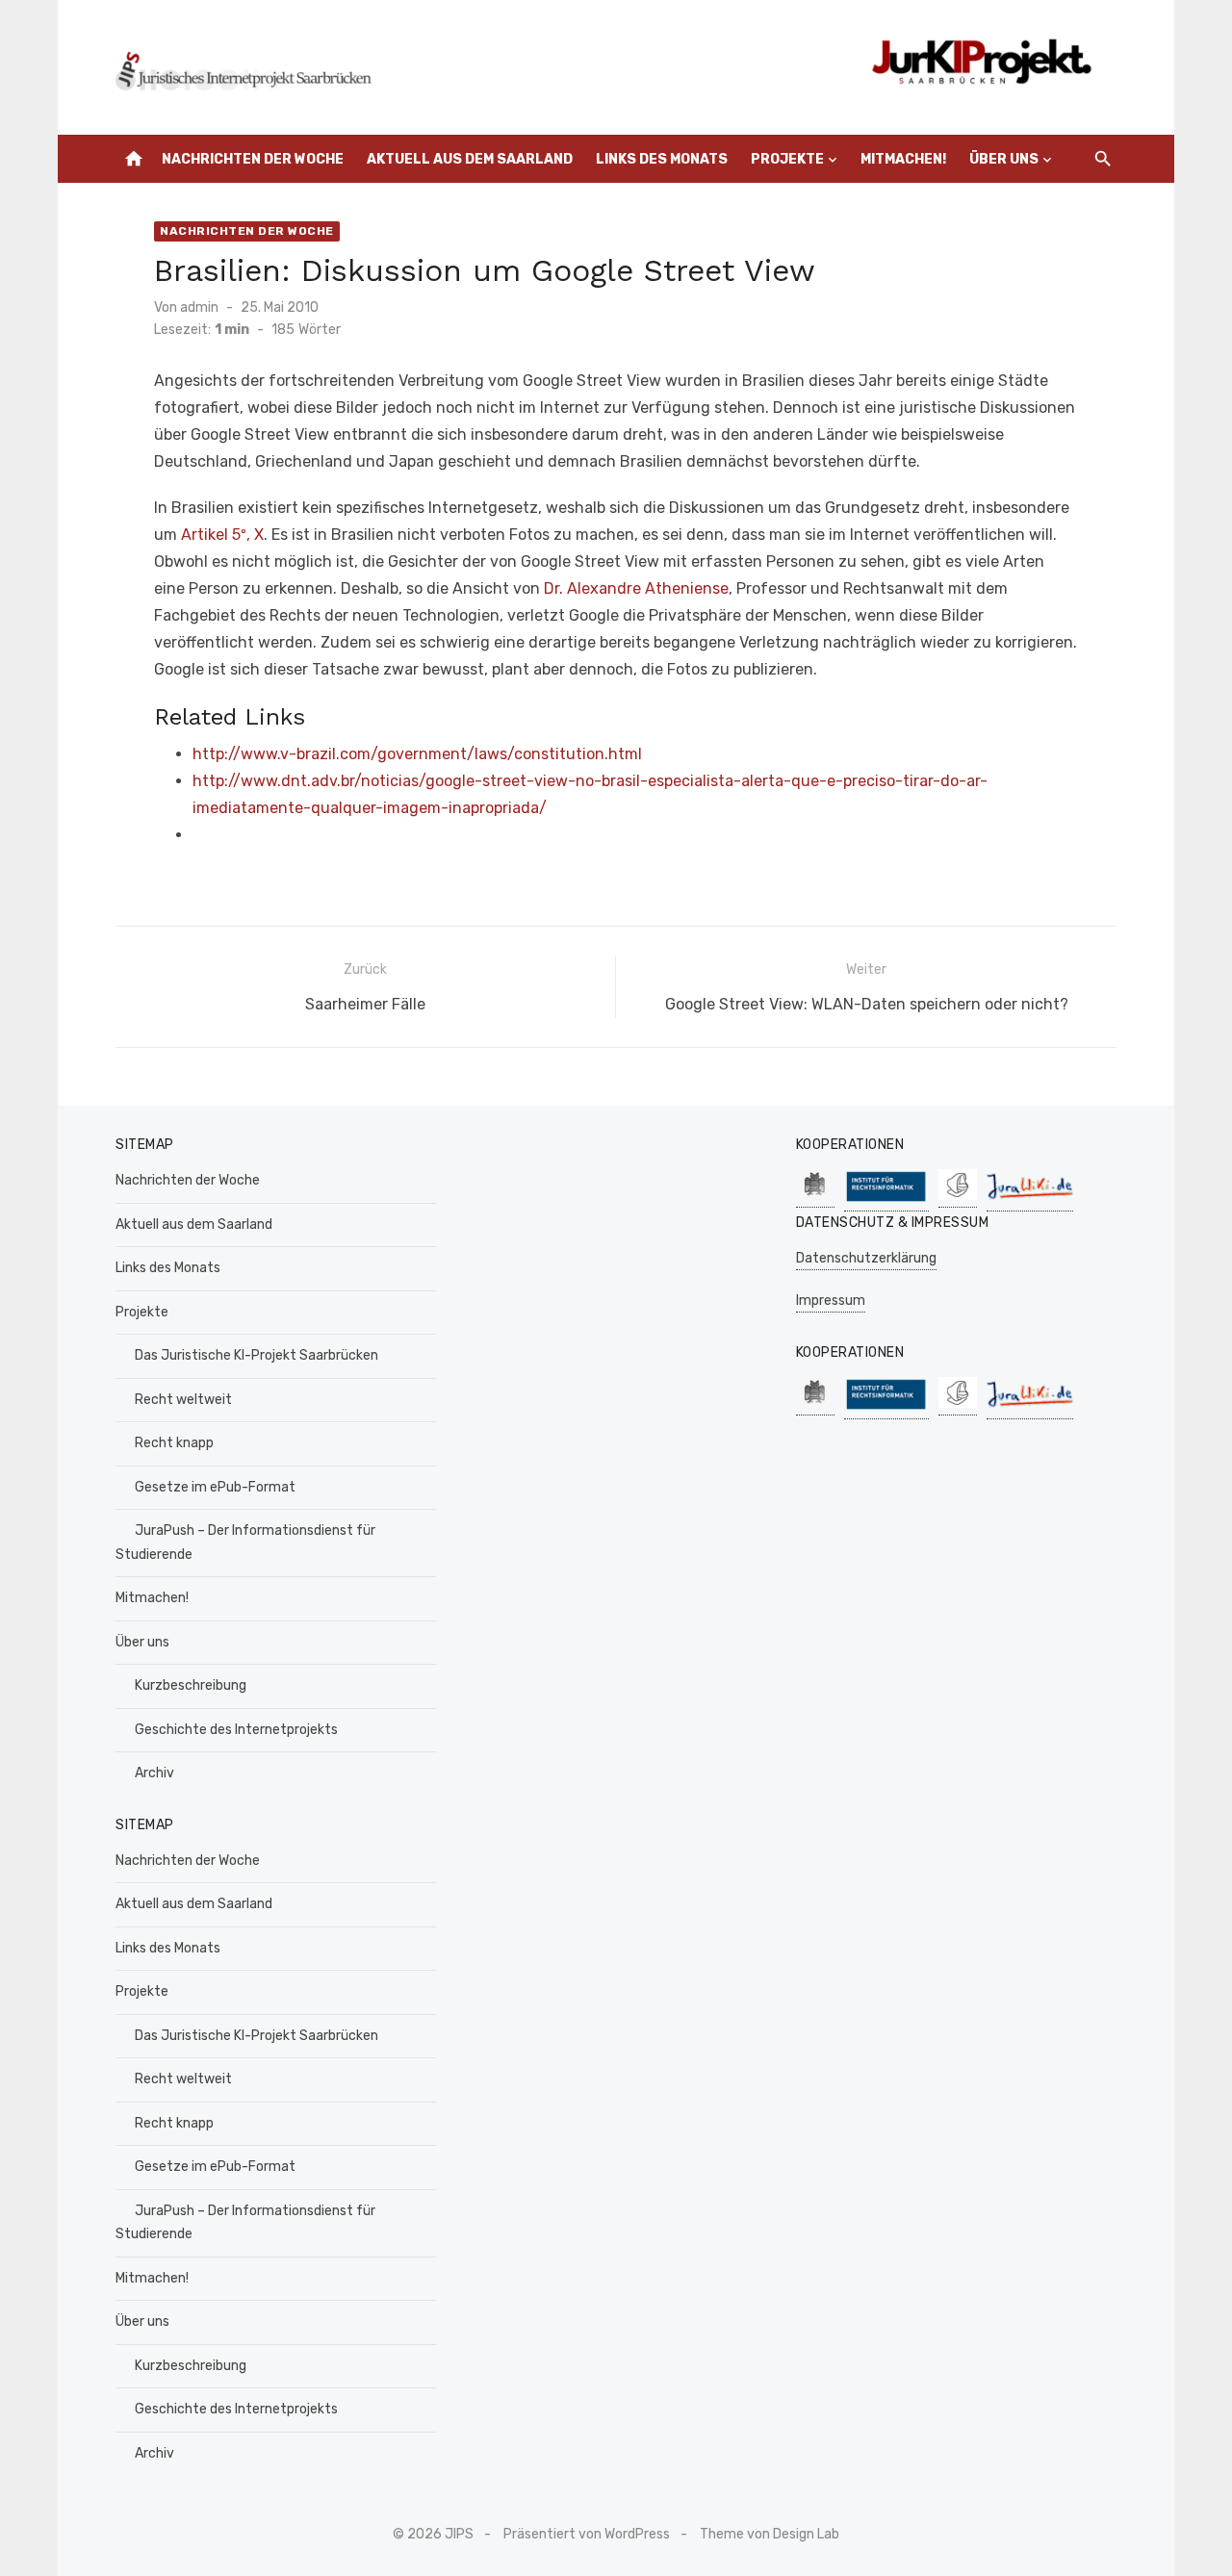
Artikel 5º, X (222, 535)
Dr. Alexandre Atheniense (636, 588)
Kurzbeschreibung (191, 1685)
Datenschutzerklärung (866, 1258)
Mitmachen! (903, 159)
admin (199, 307)
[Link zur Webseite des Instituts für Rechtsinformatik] (886, 1201)
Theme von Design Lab (770, 2534)
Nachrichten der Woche (253, 159)
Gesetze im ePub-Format (215, 1487)
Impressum (831, 1301)
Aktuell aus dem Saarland (470, 159)
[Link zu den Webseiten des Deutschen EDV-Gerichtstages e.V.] (958, 1198)
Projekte (787, 159)
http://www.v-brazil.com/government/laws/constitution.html (417, 754)
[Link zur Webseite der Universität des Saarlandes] (815, 1198)
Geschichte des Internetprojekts (236, 1730)
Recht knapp (174, 1443)
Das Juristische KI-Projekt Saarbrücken (257, 1355)
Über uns (1004, 159)
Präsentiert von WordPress (587, 2534)
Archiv (154, 1773)
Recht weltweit (183, 1400)
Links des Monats (662, 159)
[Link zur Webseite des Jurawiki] (1030, 1201)
